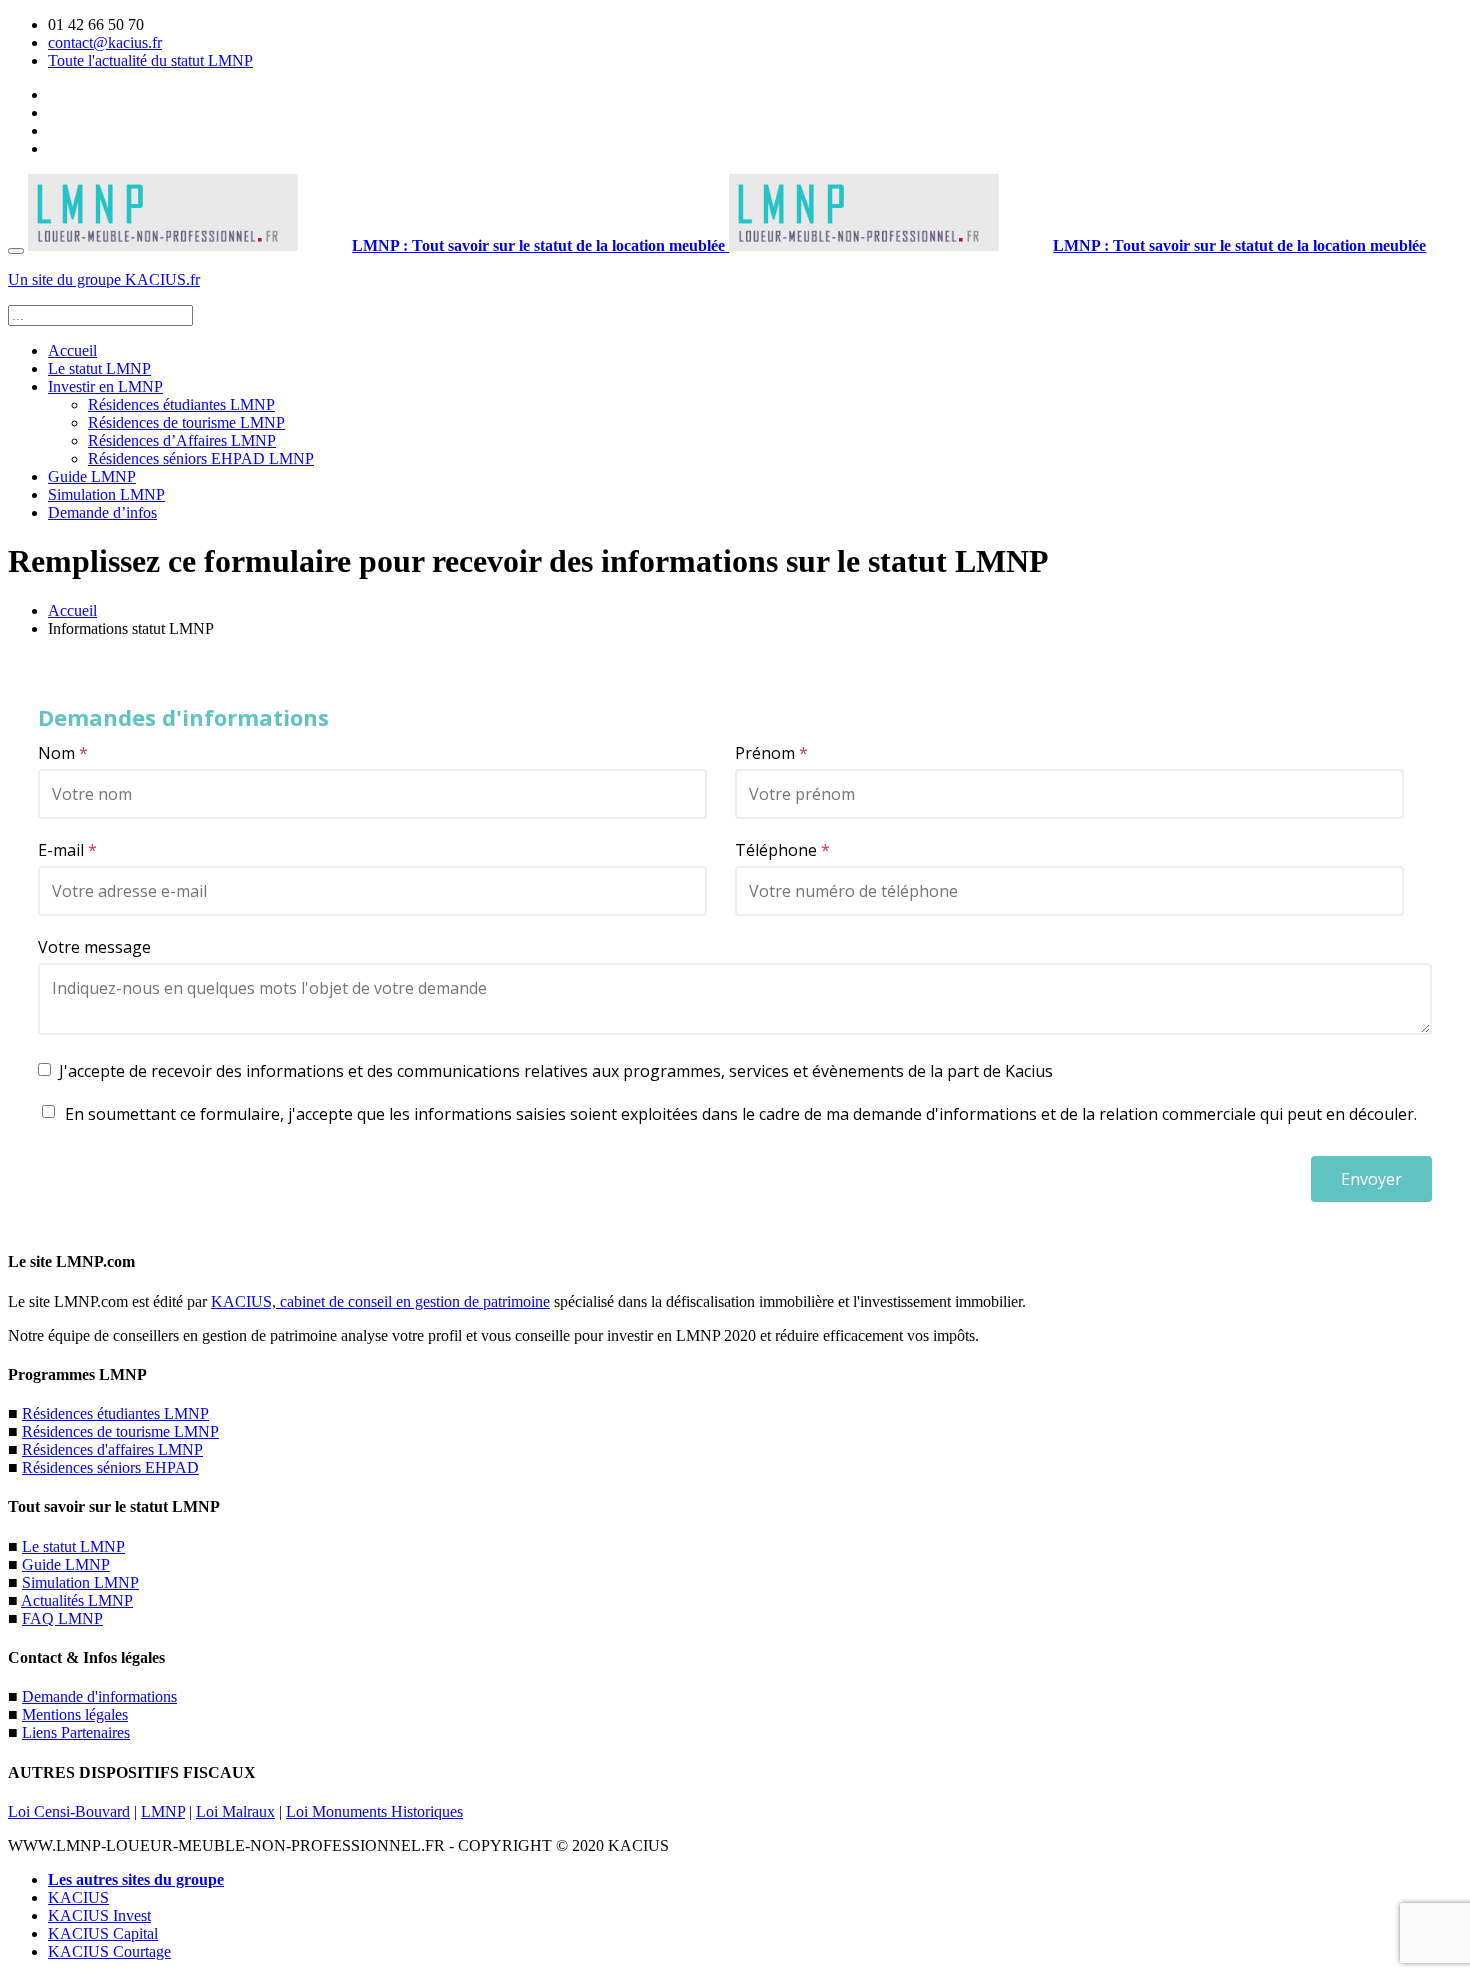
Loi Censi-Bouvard (69, 1811)
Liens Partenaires (76, 1732)
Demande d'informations (99, 1696)
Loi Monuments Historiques (374, 1811)
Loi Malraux (235, 1811)
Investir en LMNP (105, 386)
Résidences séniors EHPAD (110, 1467)
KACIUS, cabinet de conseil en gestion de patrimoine (380, 1301)
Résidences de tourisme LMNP (186, 422)
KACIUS (78, 1897)
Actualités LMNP (77, 1600)
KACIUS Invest (99, 1915)
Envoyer (1371, 1179)
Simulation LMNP (106, 494)
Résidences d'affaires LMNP (112, 1449)
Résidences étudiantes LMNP (181, 404)
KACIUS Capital (103, 1933)
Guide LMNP (92, 476)
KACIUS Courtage (109, 1951)
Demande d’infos (102, 512)
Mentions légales (75, 1714)
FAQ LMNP (62, 1618)
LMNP (163, 1811)
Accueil (72, 350)
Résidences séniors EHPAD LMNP (201, 458)
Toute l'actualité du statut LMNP (150, 60)
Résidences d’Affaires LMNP (182, 440)
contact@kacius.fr (105, 42)
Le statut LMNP (99, 368)
